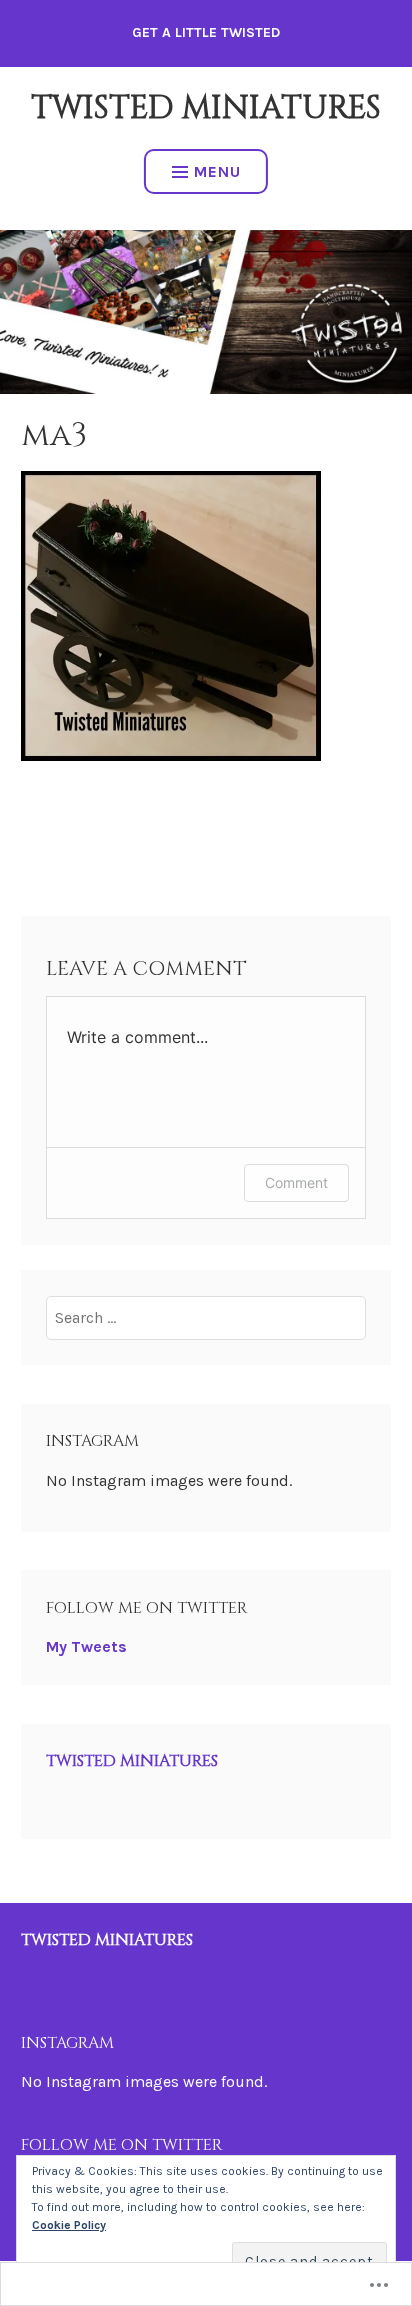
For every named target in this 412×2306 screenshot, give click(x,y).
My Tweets (86, 1646)
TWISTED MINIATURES (206, 108)
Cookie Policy (69, 2225)
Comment (296, 1182)
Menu (217, 171)
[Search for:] (206, 1317)
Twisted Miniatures (132, 1761)
